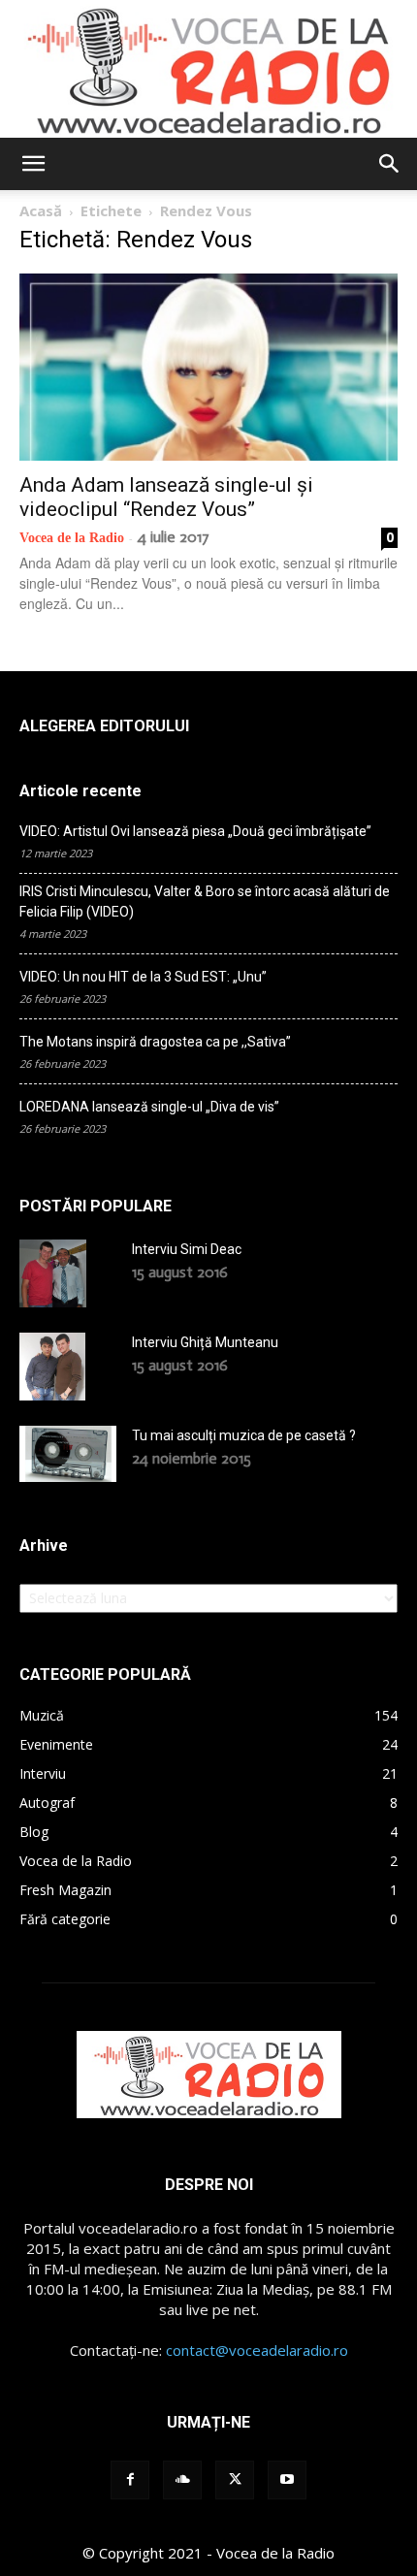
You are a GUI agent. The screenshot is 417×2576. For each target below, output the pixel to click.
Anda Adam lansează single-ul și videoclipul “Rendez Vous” (166, 497)
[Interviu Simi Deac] (53, 1273)
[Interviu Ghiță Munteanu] (52, 1367)
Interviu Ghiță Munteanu (205, 1342)
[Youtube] (287, 2480)
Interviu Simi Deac (187, 1249)
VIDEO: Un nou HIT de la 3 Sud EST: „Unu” (143, 977)
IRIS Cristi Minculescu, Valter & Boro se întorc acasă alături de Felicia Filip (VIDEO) (205, 902)
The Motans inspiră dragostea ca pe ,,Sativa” (155, 1042)
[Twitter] (235, 2480)
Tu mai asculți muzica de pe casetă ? (244, 1435)
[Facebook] (130, 2480)
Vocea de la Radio (72, 538)
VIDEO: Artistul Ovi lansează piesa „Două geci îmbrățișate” (195, 831)
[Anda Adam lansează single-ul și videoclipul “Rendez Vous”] (208, 367)
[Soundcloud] (182, 2480)
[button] (33, 164)
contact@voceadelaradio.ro (257, 2350)
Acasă (41, 210)
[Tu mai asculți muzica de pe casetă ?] (68, 1454)
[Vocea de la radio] (208, 69)
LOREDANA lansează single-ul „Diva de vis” (149, 1107)
